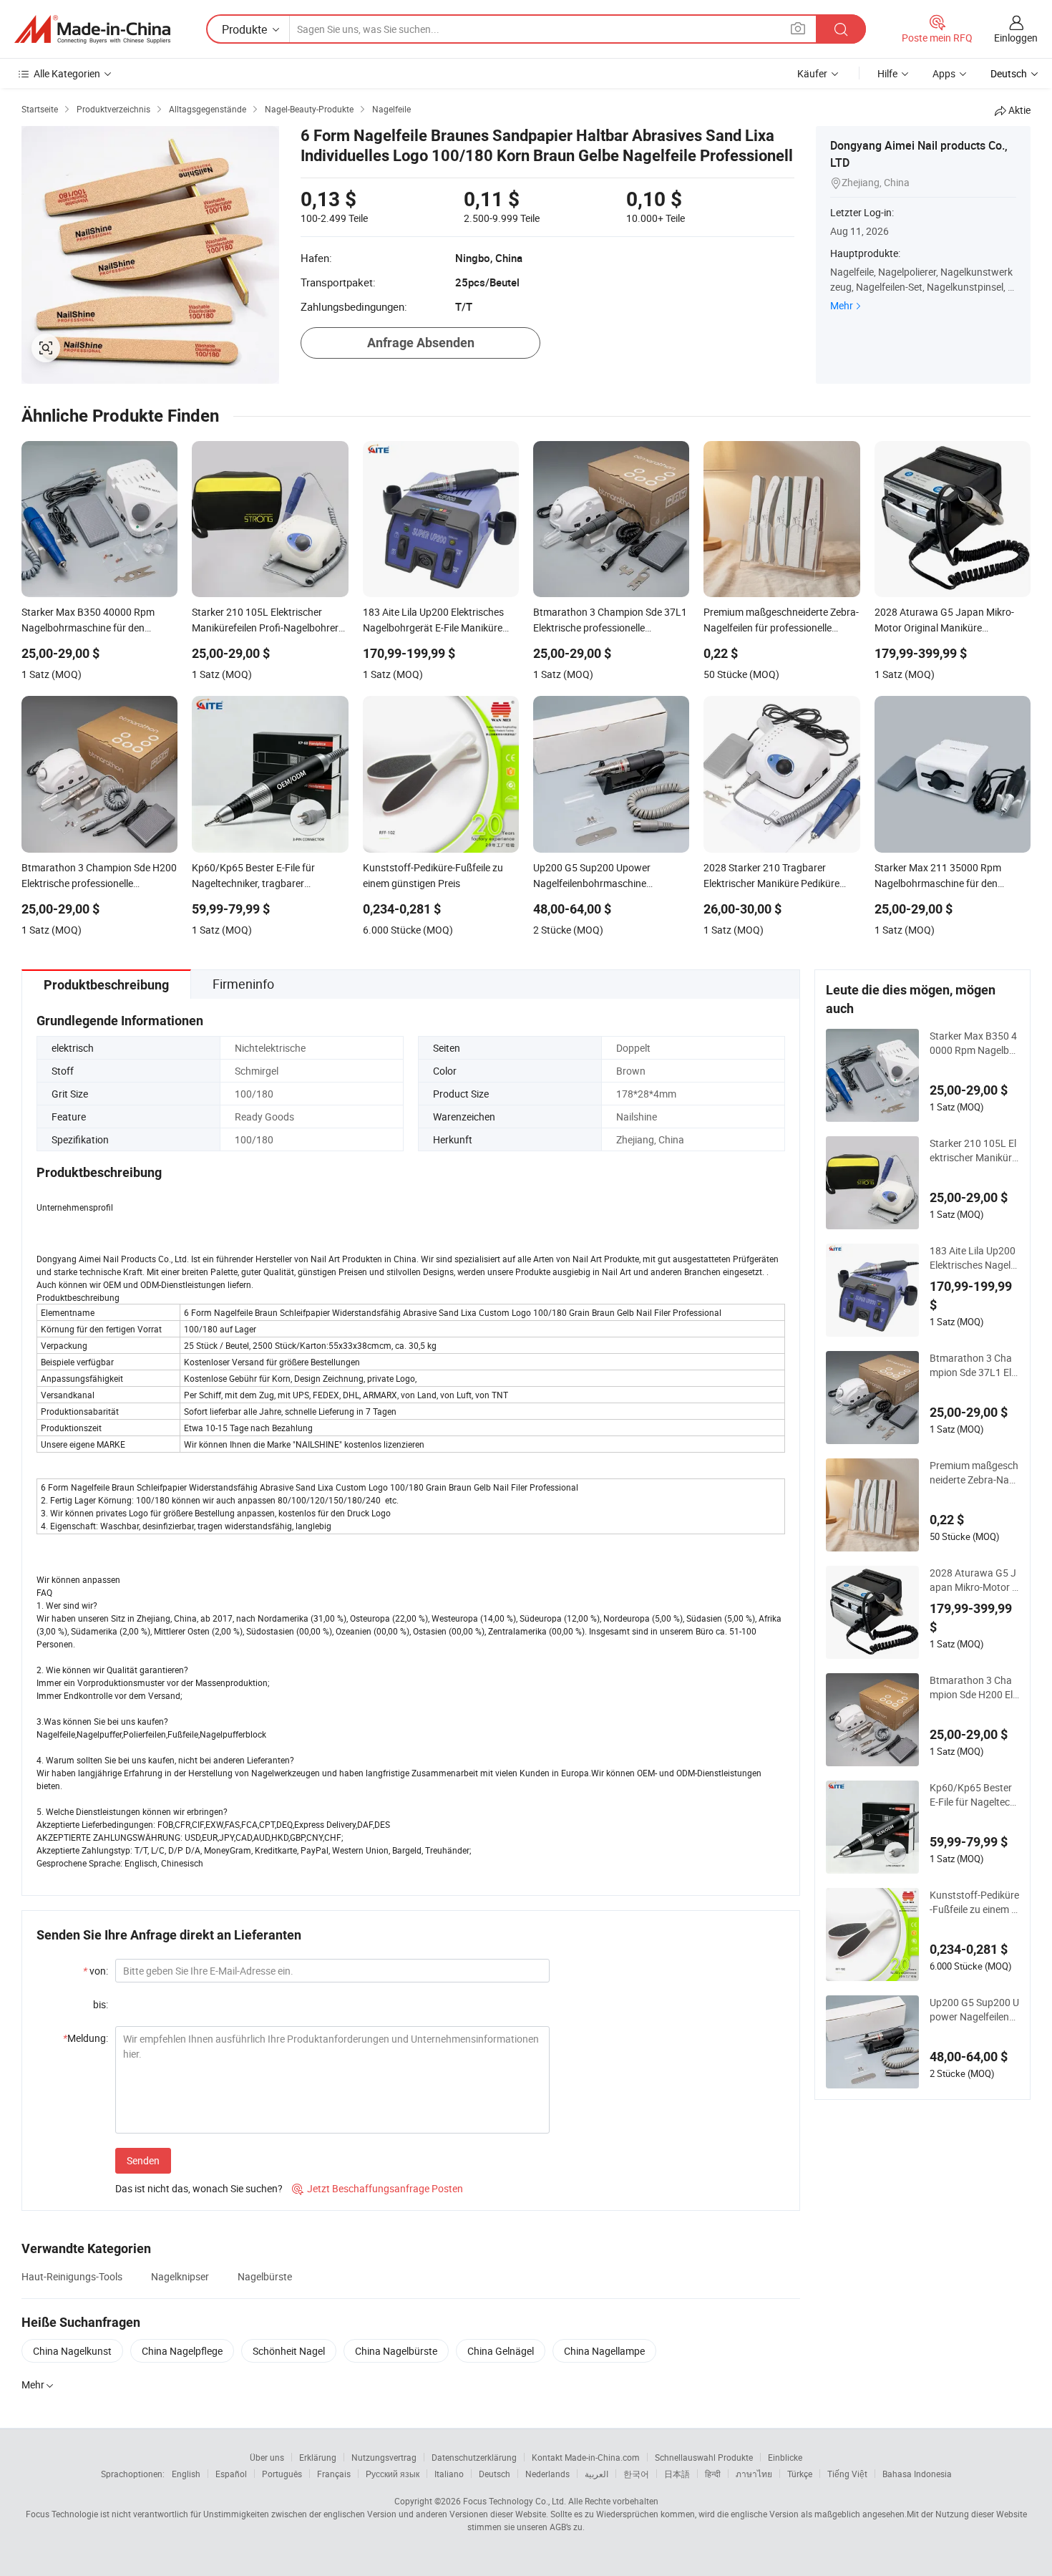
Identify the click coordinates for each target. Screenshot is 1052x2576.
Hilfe (887, 73)
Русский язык (393, 2474)
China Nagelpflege (182, 2351)
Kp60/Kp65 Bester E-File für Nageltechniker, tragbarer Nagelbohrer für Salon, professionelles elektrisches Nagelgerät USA (974, 1795)
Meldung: (86, 2038)
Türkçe (800, 2474)
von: (96, 1971)
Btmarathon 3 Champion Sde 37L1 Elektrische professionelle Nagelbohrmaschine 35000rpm (974, 1365)
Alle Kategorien (67, 73)
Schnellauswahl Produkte (704, 2457)
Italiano (449, 2474)
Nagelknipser (180, 2276)
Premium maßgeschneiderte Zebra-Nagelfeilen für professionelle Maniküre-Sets (974, 1473)
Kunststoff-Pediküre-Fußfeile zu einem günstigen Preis (974, 1902)
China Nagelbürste (396, 2351)
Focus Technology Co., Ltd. (515, 2501)
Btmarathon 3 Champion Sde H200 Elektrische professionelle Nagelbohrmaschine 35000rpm (974, 1688)
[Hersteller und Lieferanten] (92, 29)
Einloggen (1016, 38)
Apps (944, 73)
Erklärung (318, 2457)
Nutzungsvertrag (384, 2457)
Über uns (267, 2457)
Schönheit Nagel (289, 2351)
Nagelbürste (265, 2276)
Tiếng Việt (847, 2474)
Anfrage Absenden (421, 343)
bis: (101, 2004)
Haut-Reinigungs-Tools (72, 2276)
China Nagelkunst (72, 2351)
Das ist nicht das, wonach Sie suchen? (199, 2188)
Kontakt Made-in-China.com (586, 2457)
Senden (143, 2160)
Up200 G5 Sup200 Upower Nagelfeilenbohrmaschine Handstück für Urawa (974, 2010)
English (186, 2474)
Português (282, 2474)
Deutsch (495, 2474)
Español (231, 2474)
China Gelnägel (501, 2351)
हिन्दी (713, 2474)
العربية (596, 2474)
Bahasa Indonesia (917, 2474)
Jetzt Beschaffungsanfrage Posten (378, 2188)
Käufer (812, 73)
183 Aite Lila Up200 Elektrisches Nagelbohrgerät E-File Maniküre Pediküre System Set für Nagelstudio (974, 1258)
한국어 (636, 2474)
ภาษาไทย (754, 2474)
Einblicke (785, 2457)
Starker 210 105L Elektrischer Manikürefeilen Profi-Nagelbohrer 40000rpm (973, 1151)
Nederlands (547, 2474)
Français (334, 2474)
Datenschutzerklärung (474, 2457)
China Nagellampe (604, 2351)
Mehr (842, 305)
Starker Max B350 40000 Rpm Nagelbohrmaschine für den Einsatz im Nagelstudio (974, 1043)
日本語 (677, 2474)
